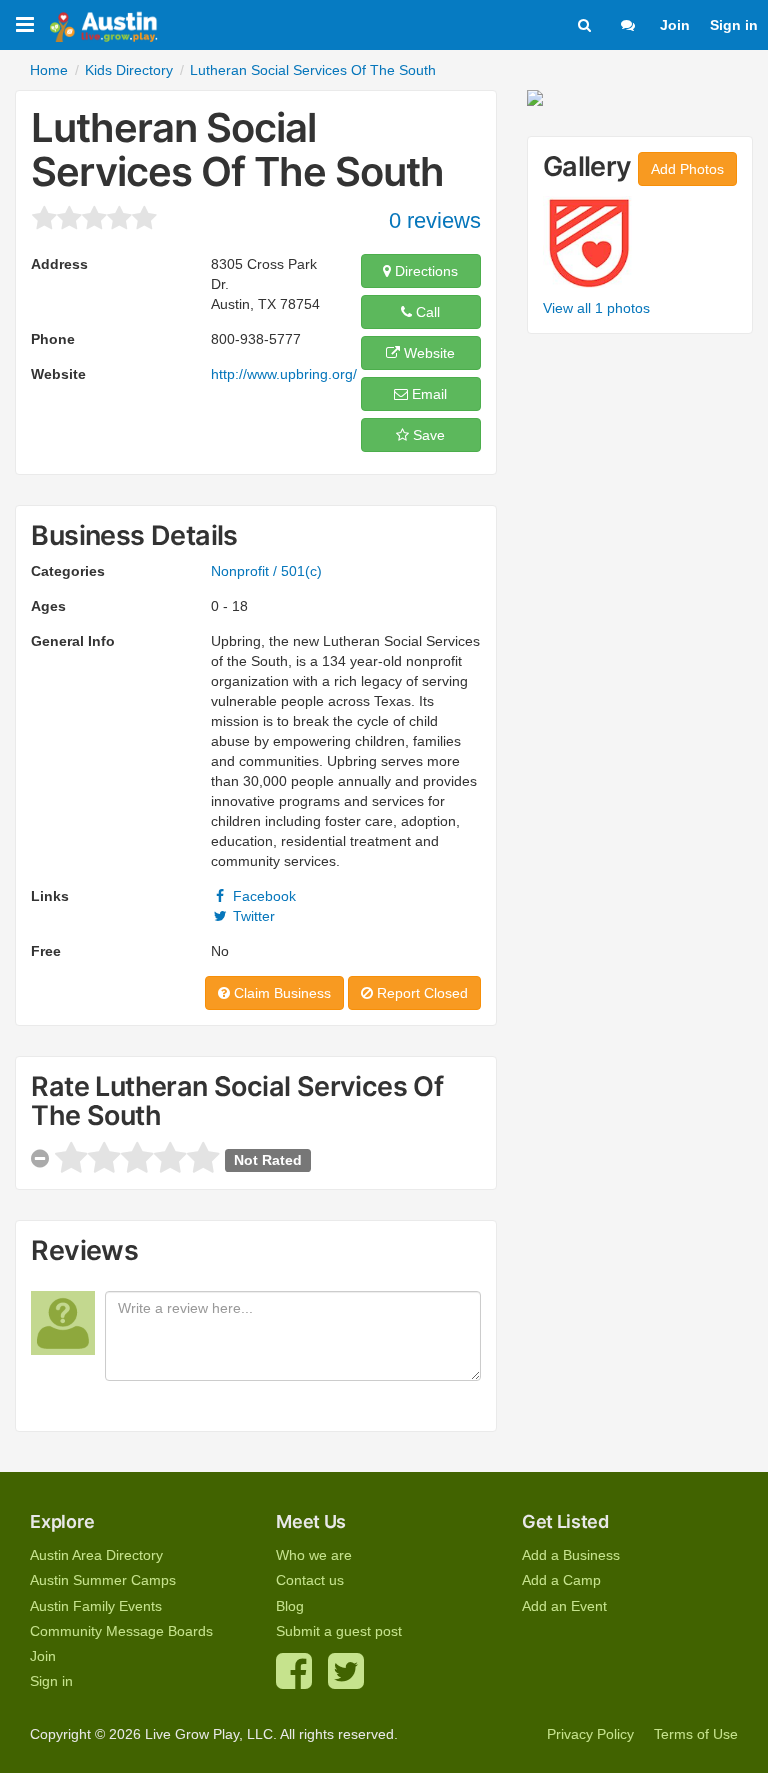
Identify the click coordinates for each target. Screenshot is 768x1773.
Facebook (262, 896)
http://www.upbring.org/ (284, 374)
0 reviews (435, 220)
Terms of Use (696, 1734)
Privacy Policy (590, 1734)
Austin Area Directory (96, 1555)
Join (675, 25)
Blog (290, 1606)
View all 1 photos (596, 308)
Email (427, 394)
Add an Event (564, 1606)
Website (427, 353)
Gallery (587, 166)
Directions (424, 271)
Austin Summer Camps (103, 1580)
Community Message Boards (121, 1631)
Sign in (734, 25)
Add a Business (571, 1555)
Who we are (314, 1555)
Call (426, 312)
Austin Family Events (96, 1606)
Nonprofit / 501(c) (266, 571)
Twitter (252, 916)
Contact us (310, 1580)
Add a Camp (561, 1580)
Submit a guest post (339, 1631)
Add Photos (687, 169)
